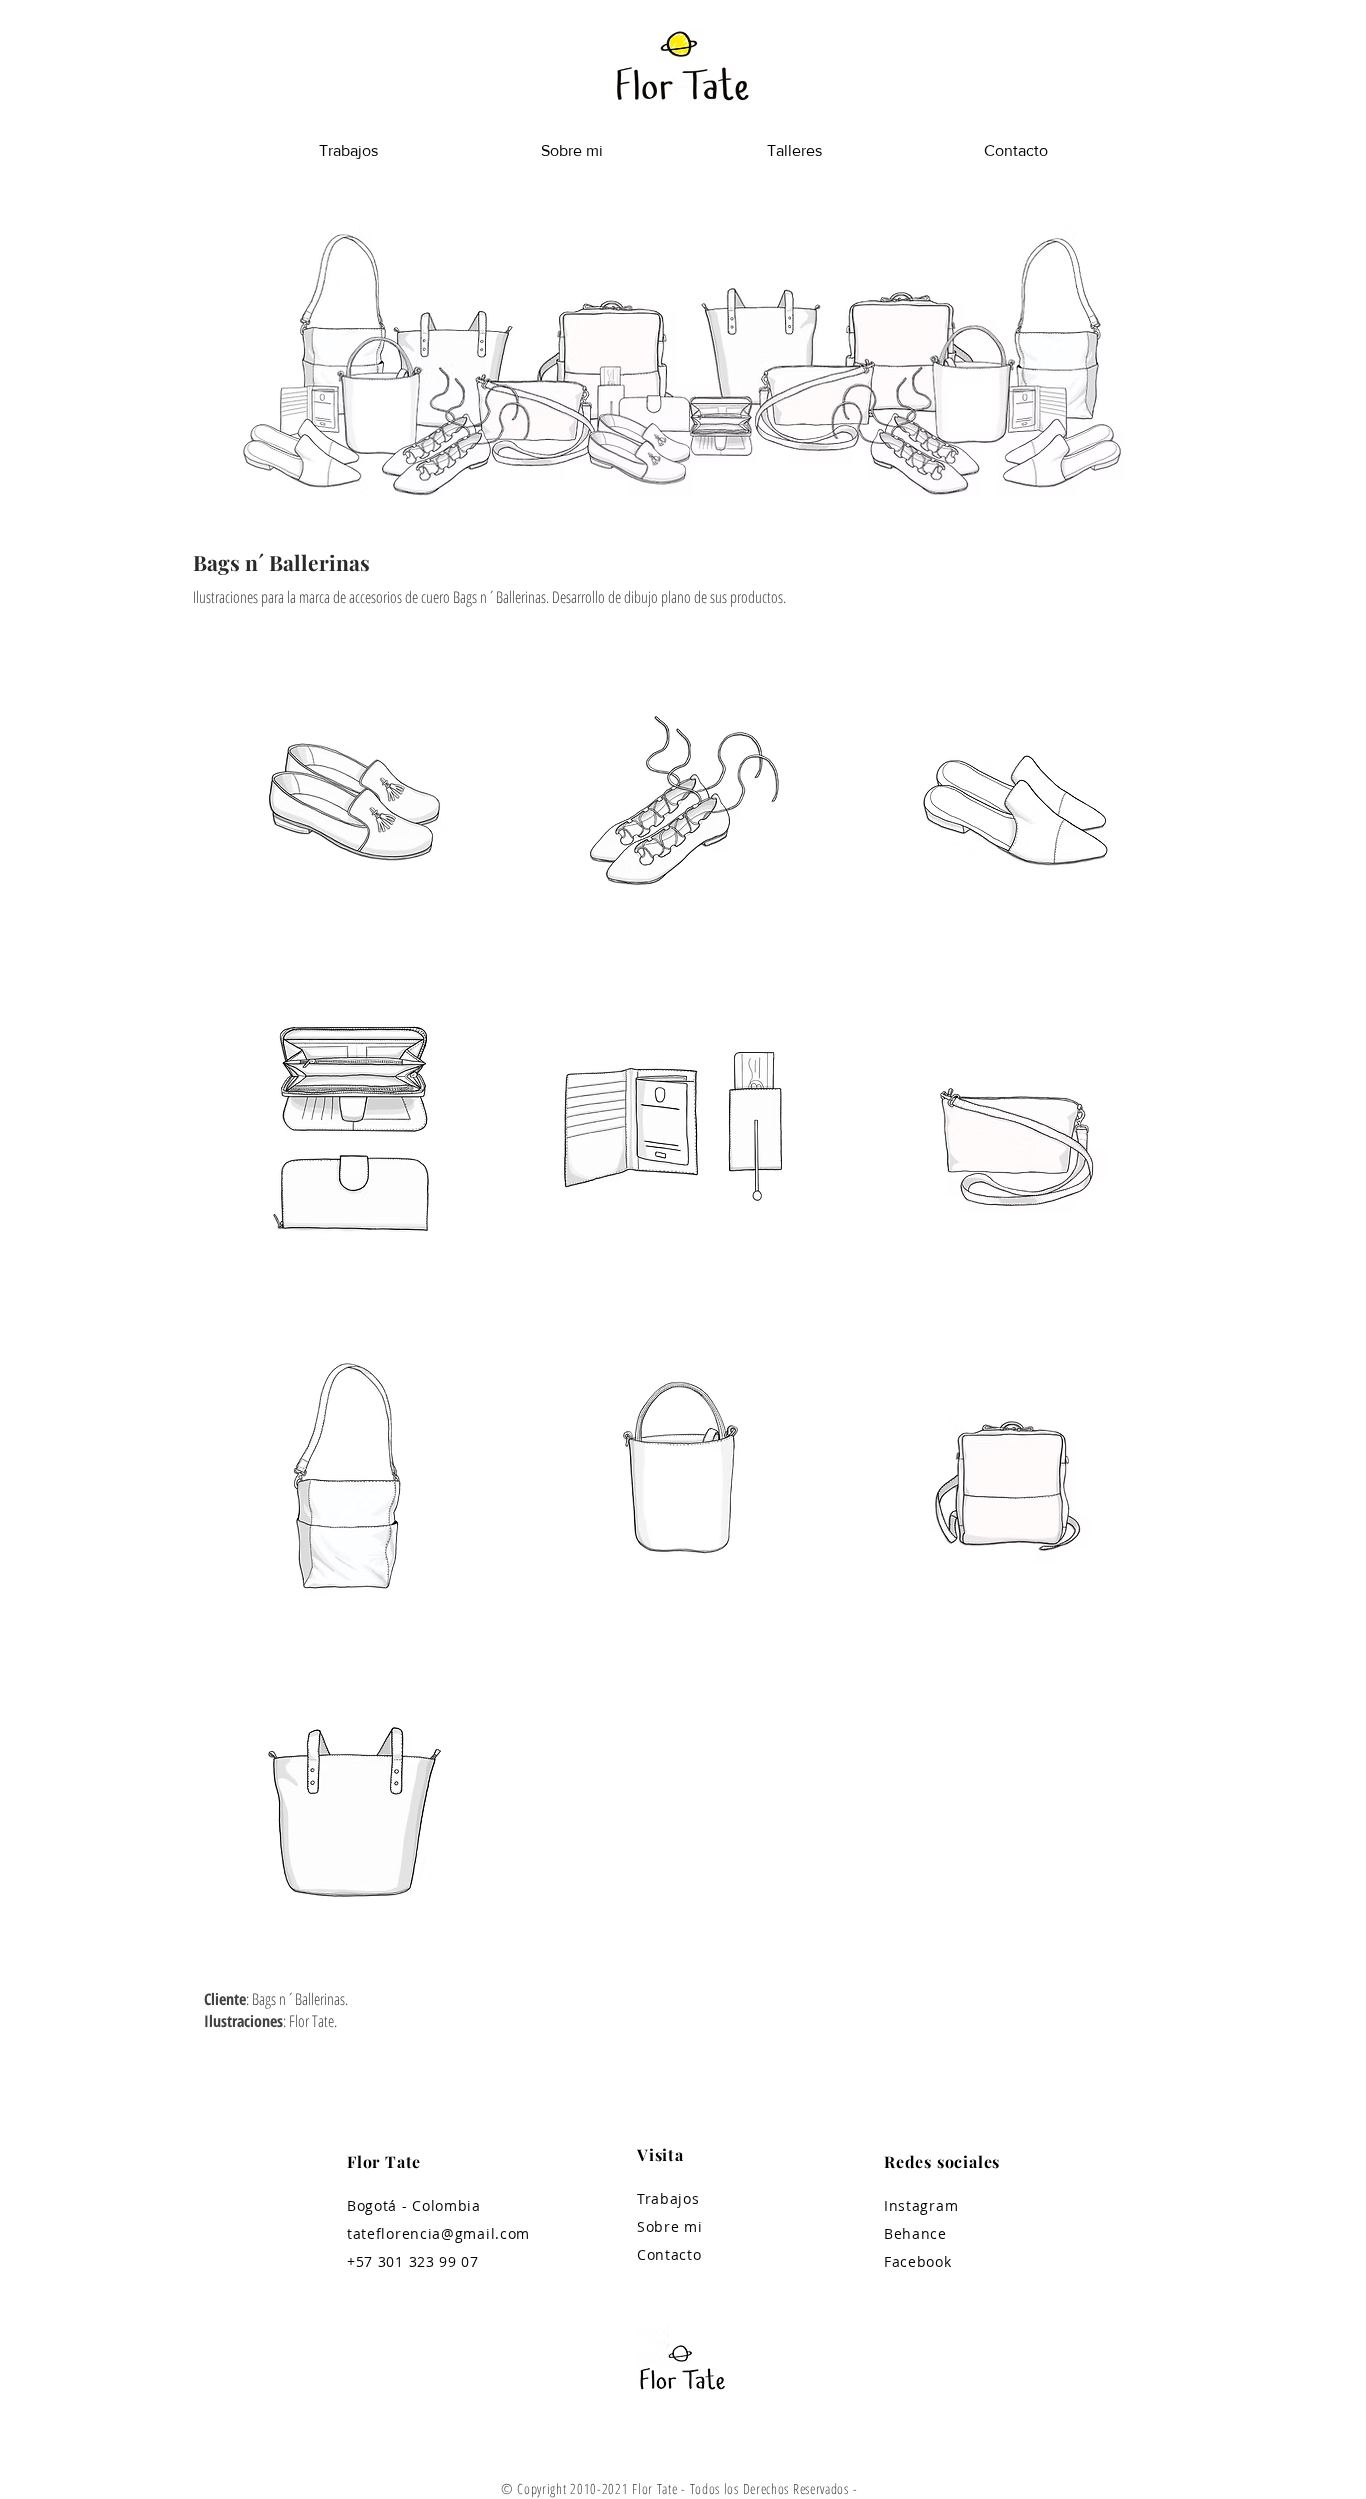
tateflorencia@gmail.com (438, 2233)
